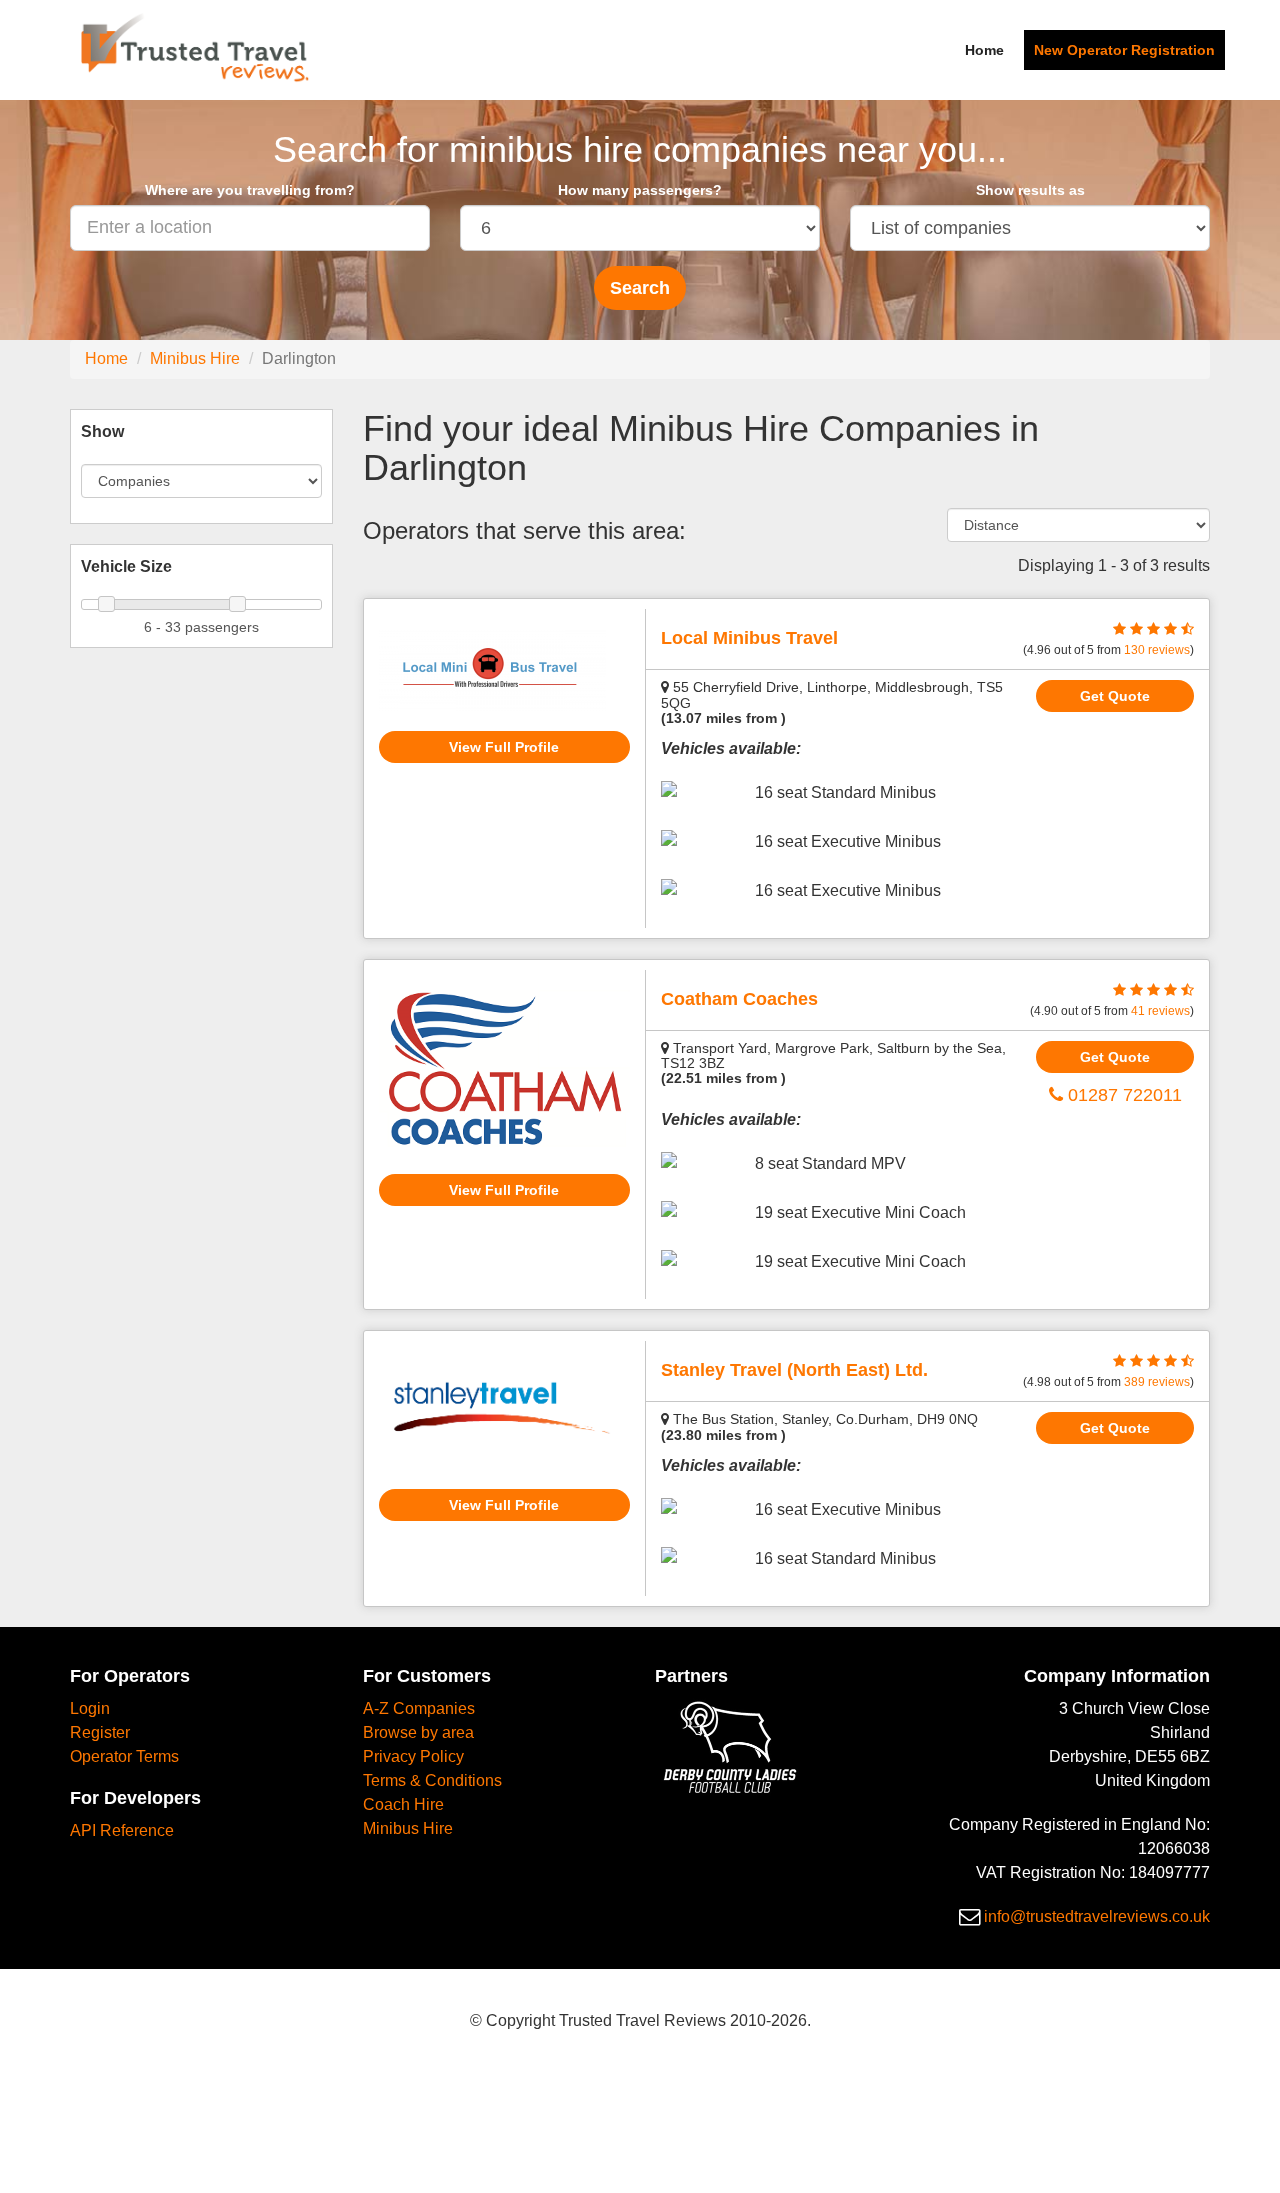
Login (90, 1708)
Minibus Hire (195, 358)
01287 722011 (1122, 1095)
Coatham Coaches (739, 999)
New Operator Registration (1124, 50)
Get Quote (1115, 696)
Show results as (1030, 190)
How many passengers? (640, 190)
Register (100, 1732)
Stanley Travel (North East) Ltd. (794, 1370)
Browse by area (418, 1732)
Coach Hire (403, 1804)
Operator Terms (124, 1756)
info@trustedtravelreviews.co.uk (1097, 1916)
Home (984, 50)
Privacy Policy (413, 1756)
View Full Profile (504, 747)
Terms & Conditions (432, 1780)
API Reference (122, 1830)
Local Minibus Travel (749, 638)
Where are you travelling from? (250, 190)
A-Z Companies (419, 1708)
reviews (1157, 650)
